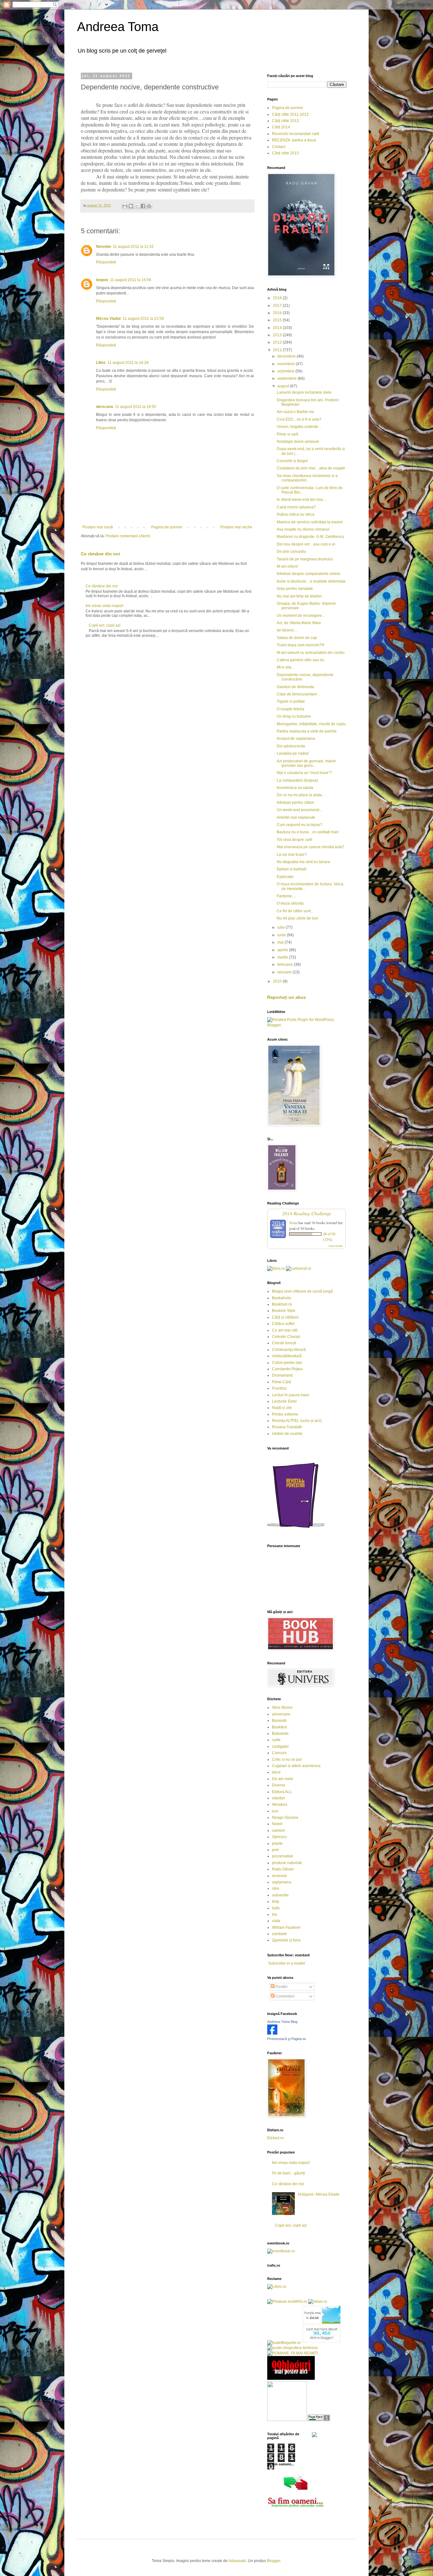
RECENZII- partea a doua (294, 140)
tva (275, 1914)
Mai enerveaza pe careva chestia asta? (310, 847)
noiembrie (287, 364)
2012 (278, 342)
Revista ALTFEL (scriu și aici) (297, 1421)
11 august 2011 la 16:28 (128, 363)
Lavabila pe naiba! (293, 753)
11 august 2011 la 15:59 (143, 319)
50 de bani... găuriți (288, 2173)
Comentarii (284, 1996)
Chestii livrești (284, 1343)
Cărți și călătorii (285, 1317)
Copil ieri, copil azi (105, 625)
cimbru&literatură (287, 1356)
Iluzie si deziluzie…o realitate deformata (311, 581)
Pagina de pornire (167, 527)
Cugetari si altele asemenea (296, 1766)
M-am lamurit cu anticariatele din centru (311, 653)
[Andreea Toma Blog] (272, 2033)
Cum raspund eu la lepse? (300, 825)
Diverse (279, 1785)
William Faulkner (286, 1927)
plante (277, 1843)
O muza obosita (290, 903)
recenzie (279, 1876)
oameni (278, 1830)
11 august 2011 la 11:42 (133, 247)
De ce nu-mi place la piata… (301, 795)
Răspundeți (106, 262)
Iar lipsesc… (287, 630)
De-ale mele (283, 1779)
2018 (278, 298)
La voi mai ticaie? (292, 855)
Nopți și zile (282, 1408)
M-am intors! (287, 566)
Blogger (274, 2561)
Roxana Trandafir (287, 1427)
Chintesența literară (289, 1350)
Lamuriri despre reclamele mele (304, 392)
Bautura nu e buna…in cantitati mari (308, 832)
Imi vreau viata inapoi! (104, 606)
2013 (278, 335)
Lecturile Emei (284, 1401)
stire (276, 1888)
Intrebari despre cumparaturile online (309, 574)
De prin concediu (291, 552)
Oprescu (279, 1837)
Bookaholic (282, 1298)
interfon (278, 1798)
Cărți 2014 (281, 127)
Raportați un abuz (287, 997)
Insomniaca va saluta (295, 788)
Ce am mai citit (285, 1330)
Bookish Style (284, 1311)
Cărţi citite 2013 (285, 121)
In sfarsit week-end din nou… (302, 500)
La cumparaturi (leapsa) (297, 780)
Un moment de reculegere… (301, 616)
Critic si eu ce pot (287, 1759)
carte (276, 1740)
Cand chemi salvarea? (296, 507)
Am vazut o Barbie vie (295, 412)
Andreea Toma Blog (282, 2022)
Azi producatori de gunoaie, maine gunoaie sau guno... (306, 763)
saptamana (282, 1882)
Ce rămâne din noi (100, 554)
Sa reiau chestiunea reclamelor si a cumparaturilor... (307, 478)
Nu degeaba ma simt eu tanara (303, 862)
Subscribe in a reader (287, 1963)
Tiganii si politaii (291, 701)
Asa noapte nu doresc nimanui (303, 529)
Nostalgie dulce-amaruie (298, 442)
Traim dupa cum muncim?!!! (301, 645)
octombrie (286, 371)
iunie (282, 935)
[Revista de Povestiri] (296, 1532)
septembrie (288, 378)
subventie (280, 1895)
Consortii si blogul (292, 461)
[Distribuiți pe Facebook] (143, 206)
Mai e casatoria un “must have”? (304, 773)
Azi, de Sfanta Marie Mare (299, 623)
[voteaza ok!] (314, 2436)
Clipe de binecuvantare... (298, 694)
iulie (281, 927)
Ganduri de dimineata (295, 687)
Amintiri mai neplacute (296, 817)
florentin (103, 247)
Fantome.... (286, 896)
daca (276, 1772)
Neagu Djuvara (285, 1817)
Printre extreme (285, 1414)
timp (276, 1901)
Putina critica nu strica (296, 514)
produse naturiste (287, 1863)
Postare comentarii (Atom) (128, 536)
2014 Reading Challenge (307, 1213)
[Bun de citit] (287, 2420)
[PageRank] (319, 2420)
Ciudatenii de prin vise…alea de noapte (311, 468)
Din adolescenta (291, 746)
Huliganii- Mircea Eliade (319, 2194)
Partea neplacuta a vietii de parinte (307, 731)
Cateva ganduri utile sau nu (301, 660)
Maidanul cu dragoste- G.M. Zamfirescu (310, 537)
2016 (278, 313)
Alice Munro (282, 1708)
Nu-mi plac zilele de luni (297, 918)
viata (276, 1921)
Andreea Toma (118, 27)
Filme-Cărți (281, 1382)
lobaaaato (237, 2561)
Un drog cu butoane (294, 716)
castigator (280, 1746)
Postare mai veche (236, 527)
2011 (278, 350)
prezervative (283, 1856)
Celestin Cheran (286, 1337)
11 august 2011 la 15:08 (131, 280)
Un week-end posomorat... (299, 810)
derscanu (105, 407)
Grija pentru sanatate (295, 589)
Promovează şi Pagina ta (286, 2039)
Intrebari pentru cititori (295, 803)
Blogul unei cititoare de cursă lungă (302, 1291)
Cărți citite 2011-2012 (290, 114)
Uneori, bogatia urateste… (299, 427)
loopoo (102, 280)
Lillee (101, 363)
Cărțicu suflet (283, 1324)
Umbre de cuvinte (287, 1434)
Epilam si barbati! (292, 869)
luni (275, 1811)
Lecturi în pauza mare (291, 1395)
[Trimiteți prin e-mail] (125, 206)
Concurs (279, 1753)
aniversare (281, 1714)
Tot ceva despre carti (294, 840)
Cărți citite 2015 (285, 153)
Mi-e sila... (285, 667)
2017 (278, 306)
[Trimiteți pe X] (137, 206)
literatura (280, 1804)
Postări (281, 1987)
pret (275, 1850)
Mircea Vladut (108, 319)
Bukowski (280, 1733)
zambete (279, 1934)
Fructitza (279, 1388)
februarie (286, 965)
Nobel (277, 1824)
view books (336, 1246)
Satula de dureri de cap (297, 638)
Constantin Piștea (287, 1369)
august (284, 386)
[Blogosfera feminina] (292, 2348)
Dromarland (282, 1375)
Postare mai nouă (98, 527)
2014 (278, 328)
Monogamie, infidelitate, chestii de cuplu (311, 724)
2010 (278, 981)
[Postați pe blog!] (131, 206)
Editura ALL (282, 1792)
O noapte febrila (291, 709)
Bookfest (279, 1727)
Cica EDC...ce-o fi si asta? (299, 419)
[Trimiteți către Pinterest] (149, 206)
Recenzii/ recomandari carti (296, 134)
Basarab (279, 1721)
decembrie (287, 356)
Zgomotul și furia (286, 1940)
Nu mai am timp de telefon (299, 596)
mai (281, 942)
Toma (293, 1223)
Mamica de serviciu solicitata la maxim (310, 522)
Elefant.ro (275, 2138)
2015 (278, 320)
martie (283, 957)
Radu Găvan (283, 1869)
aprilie (283, 950)
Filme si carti (288, 434)
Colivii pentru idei (287, 1363)
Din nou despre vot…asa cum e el (306, 544)
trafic (276, 1908)
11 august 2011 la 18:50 (136, 407)
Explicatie (285, 877)
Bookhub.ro (282, 1304)
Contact (279, 147)
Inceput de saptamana (296, 739)
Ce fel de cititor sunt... (295, 911)
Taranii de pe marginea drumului (305, 559)
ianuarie (285, 972)
